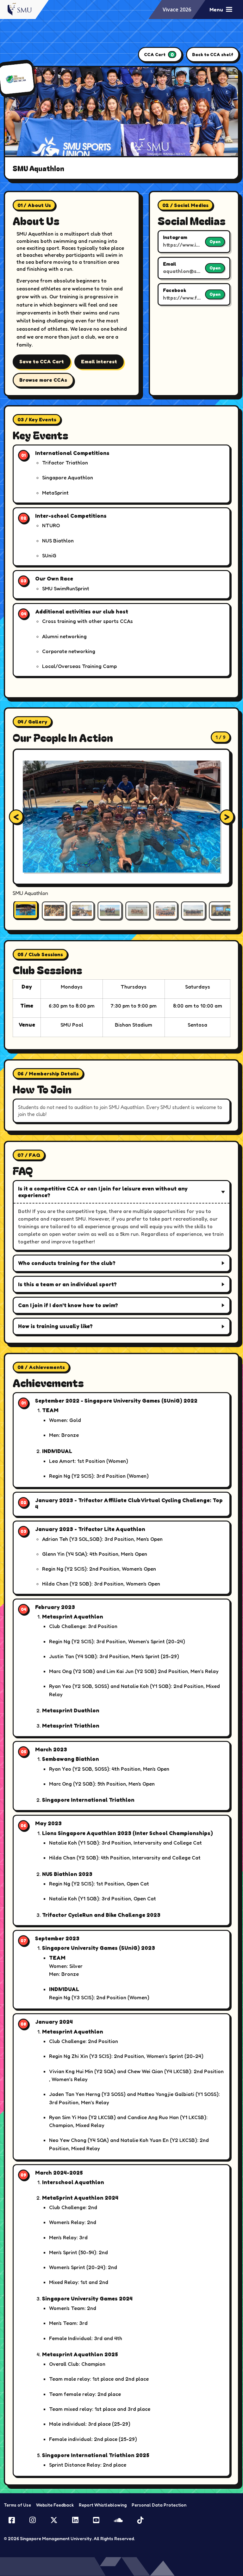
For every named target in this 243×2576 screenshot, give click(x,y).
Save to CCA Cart (42, 361)
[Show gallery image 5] (138, 911)
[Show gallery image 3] (82, 911)
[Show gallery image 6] (165, 911)
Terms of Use (17, 2505)
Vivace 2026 (177, 10)
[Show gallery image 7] (193, 911)
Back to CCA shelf (213, 54)
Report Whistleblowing (103, 2505)
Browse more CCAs (43, 380)
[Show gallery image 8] (221, 911)
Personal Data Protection (159, 2505)
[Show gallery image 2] (54, 911)
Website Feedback (55, 2505)
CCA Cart (159, 55)
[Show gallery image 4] (110, 911)
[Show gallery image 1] (26, 910)
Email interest (99, 361)
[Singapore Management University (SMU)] (21, 9)
